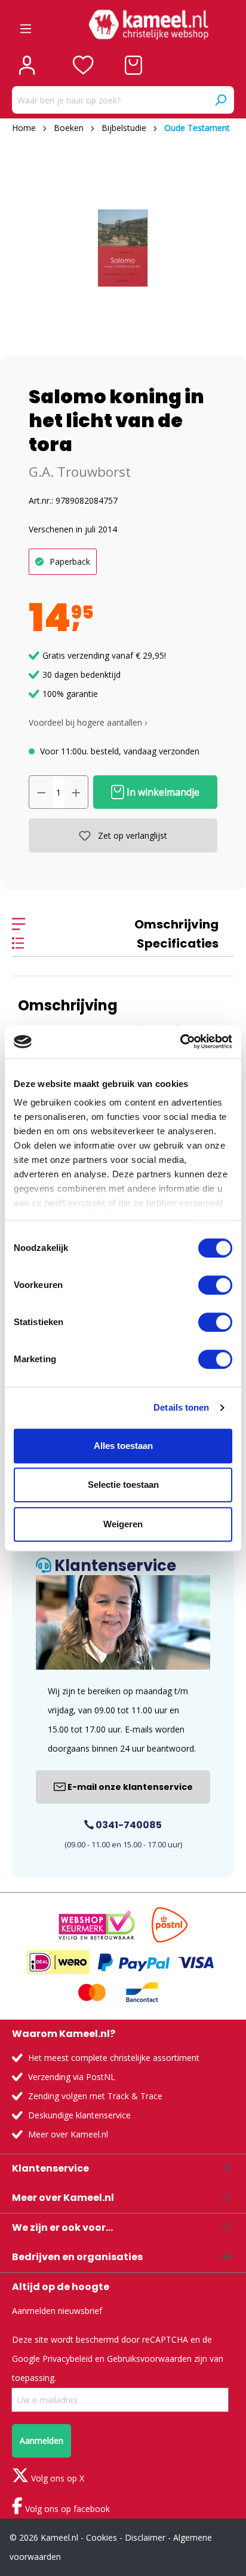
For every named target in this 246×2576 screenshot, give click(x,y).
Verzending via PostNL (72, 2077)
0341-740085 (128, 1825)
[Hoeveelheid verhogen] (76, 792)
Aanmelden (41, 2440)
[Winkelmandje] (133, 65)
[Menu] (26, 25)
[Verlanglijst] (83, 65)
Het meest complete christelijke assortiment (114, 2058)
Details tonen (181, 1407)
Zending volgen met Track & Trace (95, 2096)
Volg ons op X (56, 2478)
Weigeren (123, 1524)
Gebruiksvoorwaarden (149, 2359)
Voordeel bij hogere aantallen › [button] (88, 722)
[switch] (215, 1285)
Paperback (70, 561)
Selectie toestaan (123, 1485)
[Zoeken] (220, 100)
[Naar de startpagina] (149, 25)
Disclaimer (145, 2537)
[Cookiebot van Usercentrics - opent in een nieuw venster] (180, 1042)
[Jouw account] (27, 65)
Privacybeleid (67, 2359)
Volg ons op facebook (66, 2509)
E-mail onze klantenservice (129, 1787)
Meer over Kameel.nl (68, 2134)
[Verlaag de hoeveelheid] (41, 792)
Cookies (102, 2537)
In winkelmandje (162, 792)
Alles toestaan (123, 1446)
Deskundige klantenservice (79, 2115)
